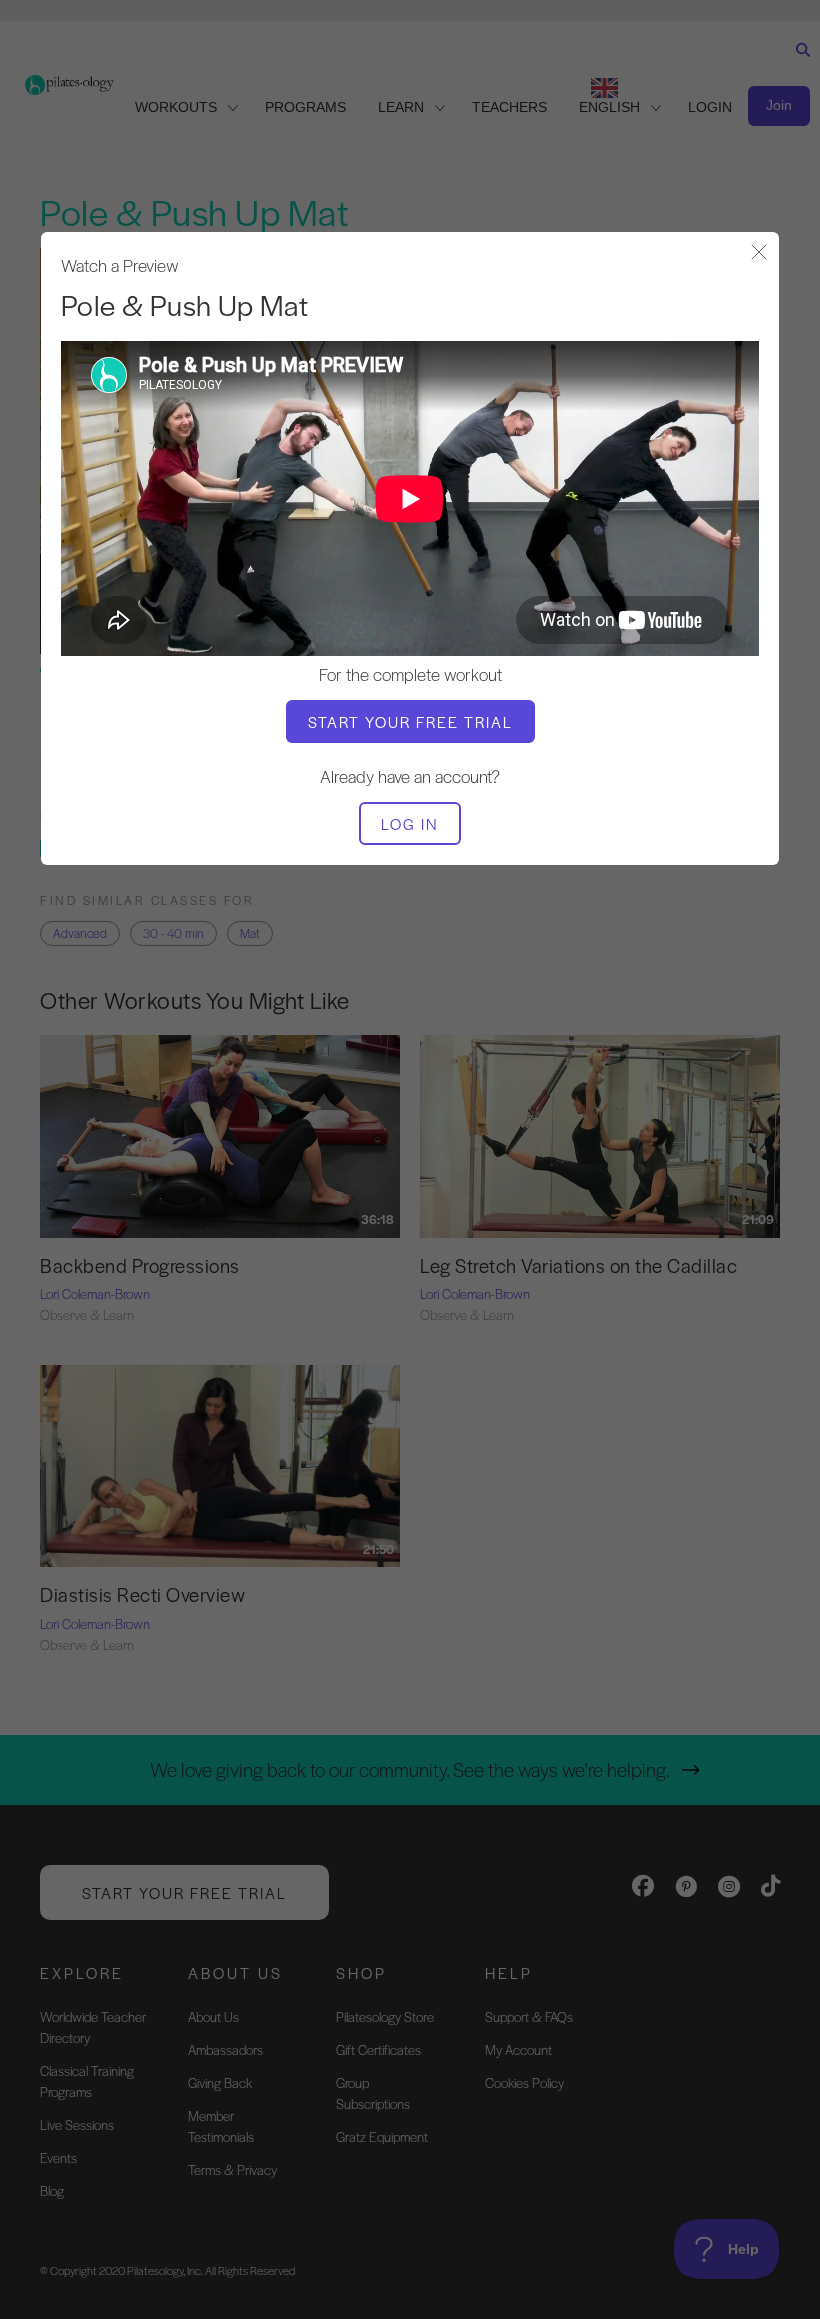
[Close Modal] (759, 253)
